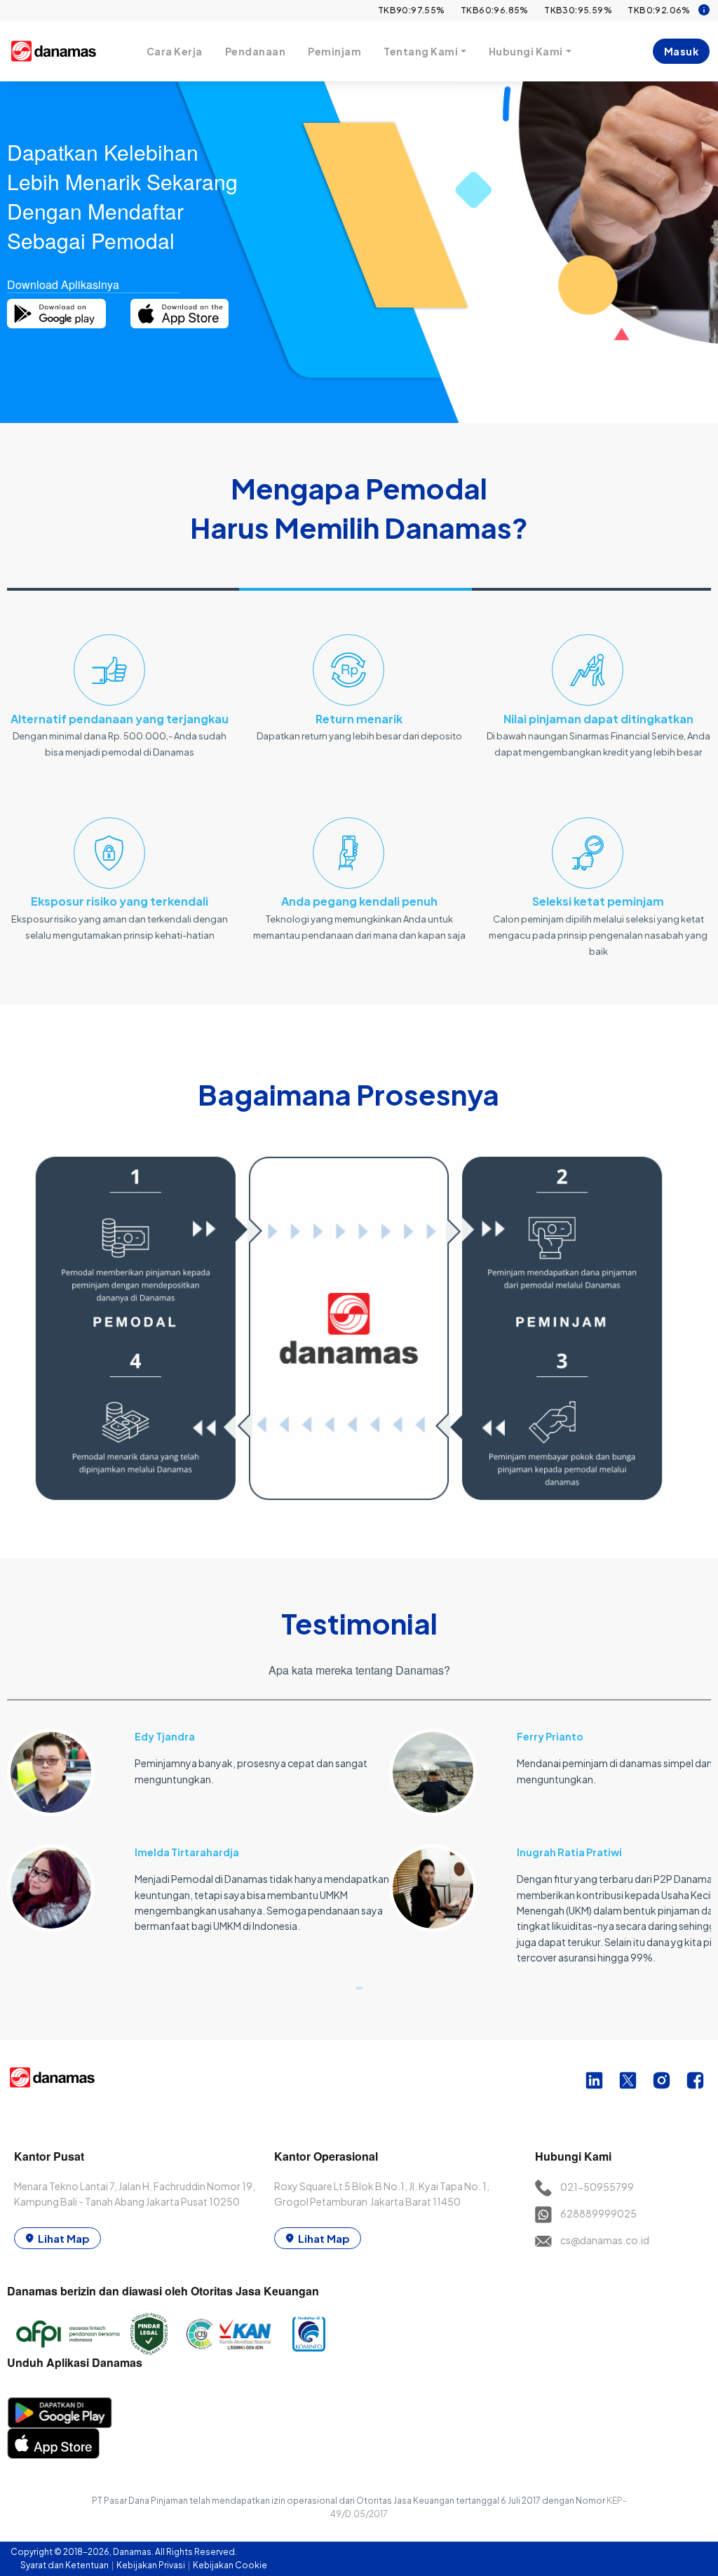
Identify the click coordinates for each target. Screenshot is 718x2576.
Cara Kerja (175, 51)
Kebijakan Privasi (151, 2565)
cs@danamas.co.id (605, 2240)
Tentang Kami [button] (421, 51)
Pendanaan (256, 51)
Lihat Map (64, 2238)
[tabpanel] (198, 1823)
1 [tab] (359, 1987)
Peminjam (334, 51)
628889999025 (598, 2213)
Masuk (682, 51)
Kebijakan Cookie (230, 2565)
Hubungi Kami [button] (526, 51)
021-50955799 (597, 2187)
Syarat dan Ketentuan (65, 2565)
